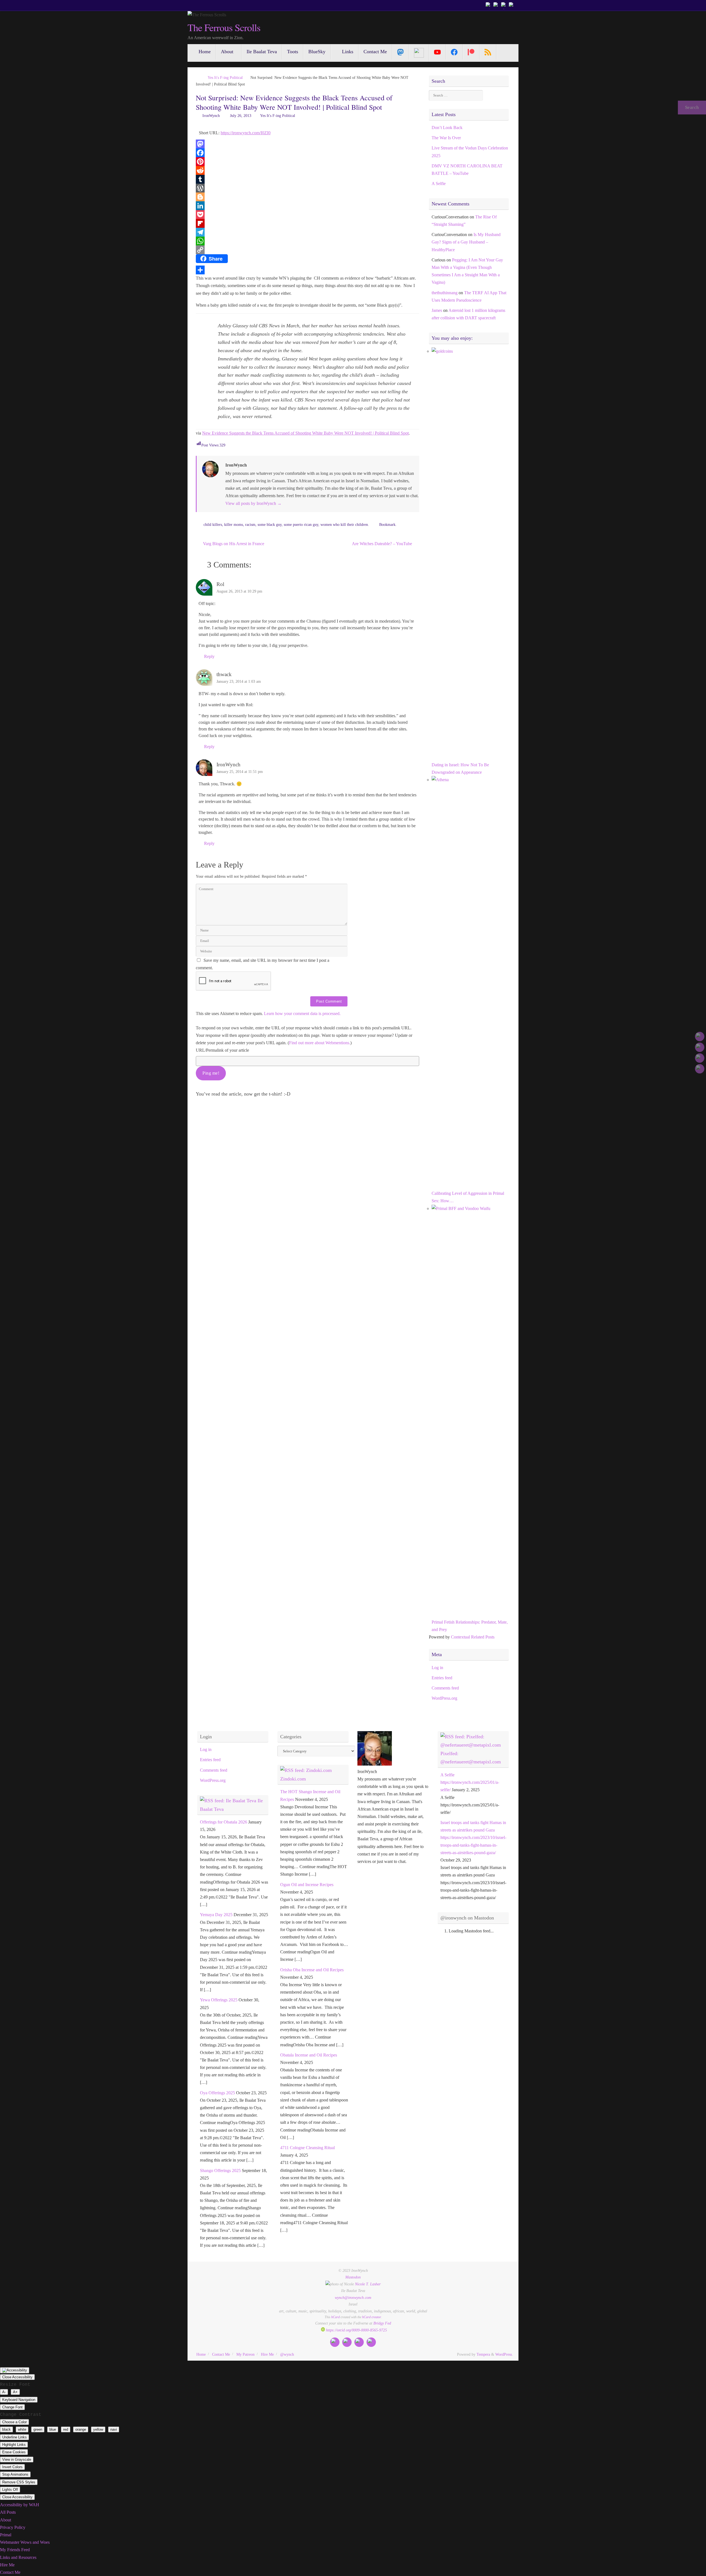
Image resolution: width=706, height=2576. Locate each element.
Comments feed (445, 1688)
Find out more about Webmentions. (320, 1043)
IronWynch (211, 116)
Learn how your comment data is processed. (302, 1013)
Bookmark (387, 524)
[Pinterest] (307, 162)
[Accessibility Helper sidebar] (15, 2370)
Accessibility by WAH (20, 2505)
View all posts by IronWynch (253, 503)
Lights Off (10, 2490)
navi (114, 2429)
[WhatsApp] (307, 241)
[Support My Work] (512, 5)
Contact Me (221, 2354)
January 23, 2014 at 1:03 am (239, 681)
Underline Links (14, 2437)
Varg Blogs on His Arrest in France (233, 544)
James (437, 310)
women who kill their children (344, 524)
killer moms (234, 524)
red (66, 2429)
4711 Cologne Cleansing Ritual (307, 2148)
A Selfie (439, 184)
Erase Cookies (14, 2452)
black (6, 2429)
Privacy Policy (13, 2527)
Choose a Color (14, 2422)
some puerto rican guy (301, 524)
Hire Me (267, 2354)
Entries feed (442, 1678)
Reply (209, 656)
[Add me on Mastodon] (489, 5)
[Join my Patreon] (496, 5)
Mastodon (353, 2277)
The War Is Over (446, 138)
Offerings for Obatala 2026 (224, 1822)
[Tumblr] (307, 179)
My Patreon (245, 2354)
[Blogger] (307, 197)
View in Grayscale (17, 2459)
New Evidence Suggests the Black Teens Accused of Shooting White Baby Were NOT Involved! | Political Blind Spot (305, 433)
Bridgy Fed (382, 2323)
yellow (98, 2429)
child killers (213, 524)
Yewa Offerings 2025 (219, 2000)
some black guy (270, 524)
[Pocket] (307, 215)
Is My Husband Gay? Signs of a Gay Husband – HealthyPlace (466, 242)
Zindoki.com (293, 1779)
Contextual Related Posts (473, 1637)
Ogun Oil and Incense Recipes (307, 1885)
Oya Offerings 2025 (217, 2093)
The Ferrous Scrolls (224, 28)
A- (4, 2392)
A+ (15, 2392)
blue (53, 2429)
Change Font (12, 2407)
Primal (6, 2535)
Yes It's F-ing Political (225, 77)
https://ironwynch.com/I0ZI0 (246, 133)
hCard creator (371, 2317)
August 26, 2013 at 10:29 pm (239, 591)
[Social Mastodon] (401, 52)
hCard (335, 2317)
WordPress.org (444, 1698)
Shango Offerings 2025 (220, 2171)
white (22, 2429)
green (38, 2429)
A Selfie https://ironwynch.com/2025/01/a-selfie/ (470, 1782)
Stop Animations (15, 2474)
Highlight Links (14, 2445)
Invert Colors (12, 2467)
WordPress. (504, 2354)
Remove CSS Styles (19, 2482)
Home (201, 2354)
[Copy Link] (307, 250)
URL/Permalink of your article (222, 1050)
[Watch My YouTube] (504, 5)
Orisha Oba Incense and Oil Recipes (312, 1970)
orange (81, 2429)
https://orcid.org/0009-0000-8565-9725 (356, 2330)
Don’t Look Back (447, 128)
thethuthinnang (445, 293)
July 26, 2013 (241, 116)
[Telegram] (307, 232)
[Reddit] (307, 170)
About (6, 2520)
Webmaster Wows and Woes (25, 2542)
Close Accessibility (17, 2377)
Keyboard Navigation (19, 2400)
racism (250, 524)
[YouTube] (438, 52)
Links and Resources (18, 2557)
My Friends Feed (15, 2550)
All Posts (8, 2512)
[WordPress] (307, 188)
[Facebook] (307, 153)
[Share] (307, 270)
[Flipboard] (307, 223)
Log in (437, 1668)
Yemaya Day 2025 (216, 1915)
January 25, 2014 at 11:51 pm (240, 772)
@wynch (287, 2354)
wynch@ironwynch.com (353, 2297)
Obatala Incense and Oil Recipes (309, 2055)
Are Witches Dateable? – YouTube (383, 544)
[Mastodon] (307, 144)
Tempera (483, 2354)
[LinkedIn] (307, 206)
